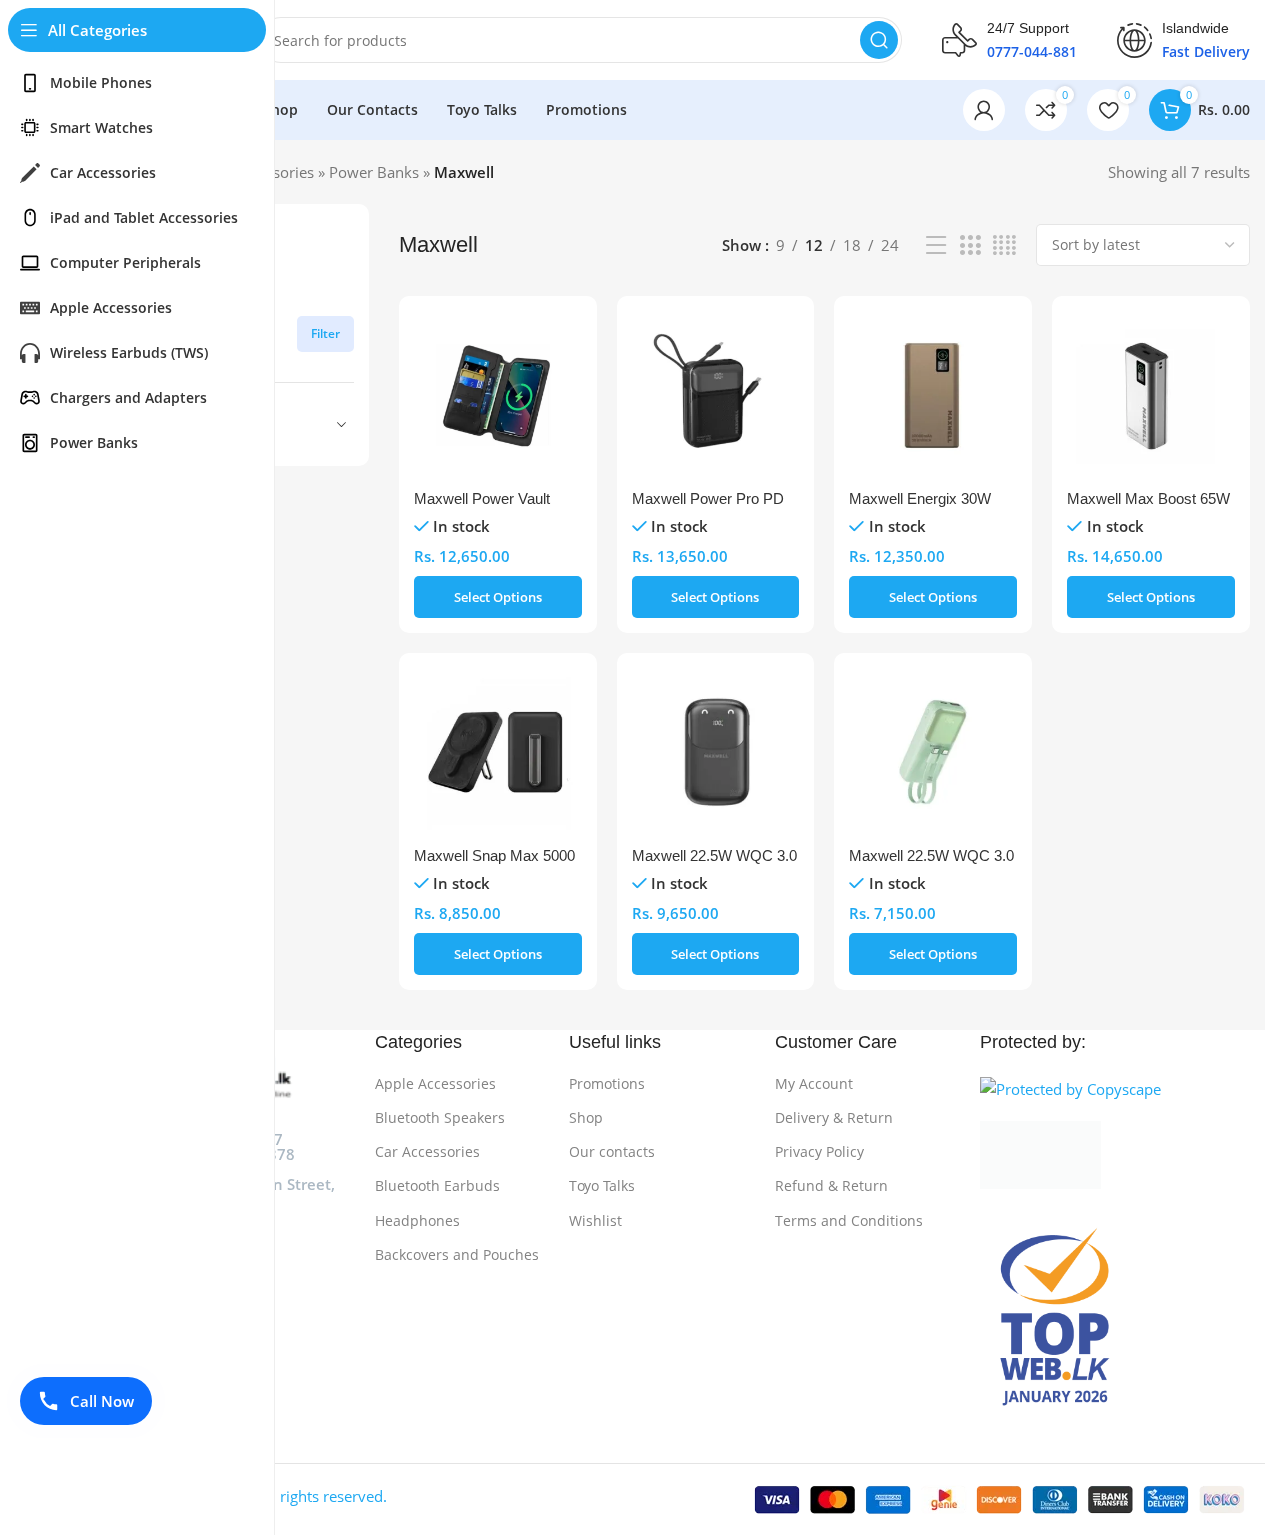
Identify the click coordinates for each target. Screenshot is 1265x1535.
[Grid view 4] (1004, 245)
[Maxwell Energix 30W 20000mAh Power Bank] (933, 395)
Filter (325, 333)
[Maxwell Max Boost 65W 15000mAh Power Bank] (1151, 395)
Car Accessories (427, 1151)
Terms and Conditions (849, 1220)
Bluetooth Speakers (440, 1117)
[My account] (984, 110)
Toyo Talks (602, 1185)
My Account (814, 1083)
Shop (586, 1117)
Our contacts (612, 1151)
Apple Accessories (435, 1083)
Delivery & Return (834, 1117)
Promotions (607, 1083)
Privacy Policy (819, 1151)
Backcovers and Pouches (457, 1254)
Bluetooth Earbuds (437, 1185)
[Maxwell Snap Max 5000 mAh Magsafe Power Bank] (498, 752)
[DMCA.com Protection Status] (1115, 1155)
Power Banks (374, 172)
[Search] (879, 40)
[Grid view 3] (970, 245)
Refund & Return (831, 1185)
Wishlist (595, 1220)
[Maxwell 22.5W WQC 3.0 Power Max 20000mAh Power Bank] (716, 752)
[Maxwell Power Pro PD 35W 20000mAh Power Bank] (716, 395)
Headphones (417, 1220)
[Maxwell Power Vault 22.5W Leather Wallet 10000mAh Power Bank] (498, 395)
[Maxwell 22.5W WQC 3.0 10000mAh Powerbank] (933, 752)
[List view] (936, 245)
